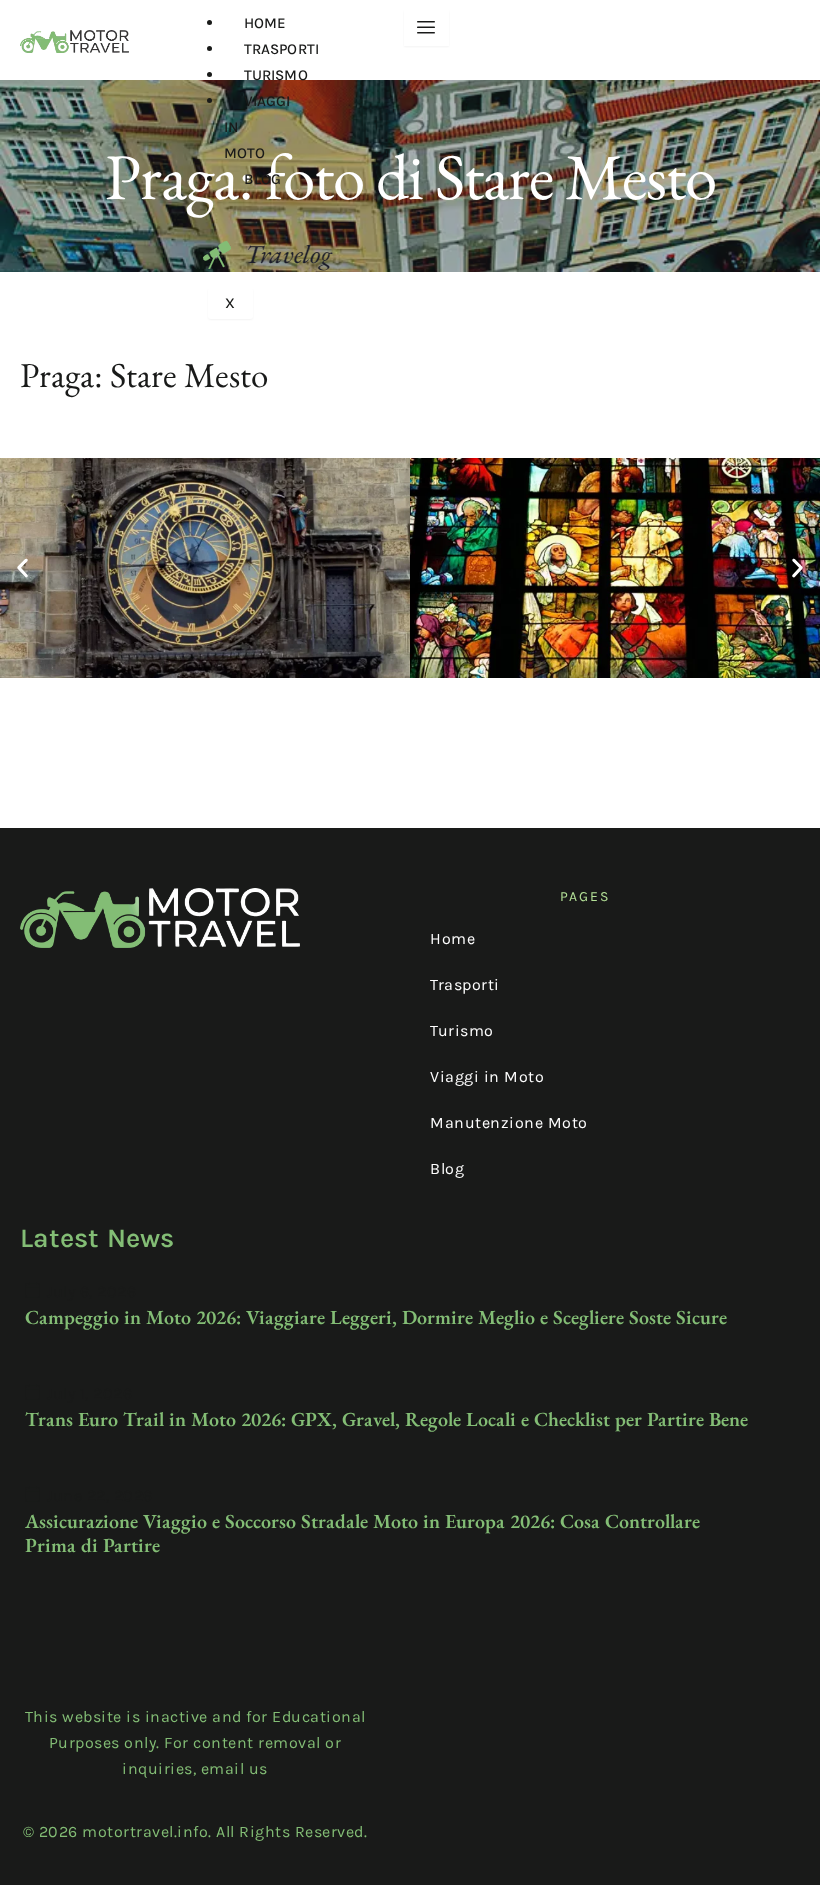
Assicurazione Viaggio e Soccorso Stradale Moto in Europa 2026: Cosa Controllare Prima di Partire (362, 1533)
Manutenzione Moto (509, 1122)
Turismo (276, 75)
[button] (22, 567)
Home (265, 23)
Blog (262, 179)
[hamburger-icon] (426, 28)
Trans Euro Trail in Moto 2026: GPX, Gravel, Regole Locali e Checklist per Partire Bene (386, 1419)
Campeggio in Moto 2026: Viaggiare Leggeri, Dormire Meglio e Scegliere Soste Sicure (376, 1317)
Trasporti (281, 49)
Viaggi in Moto (487, 1076)
